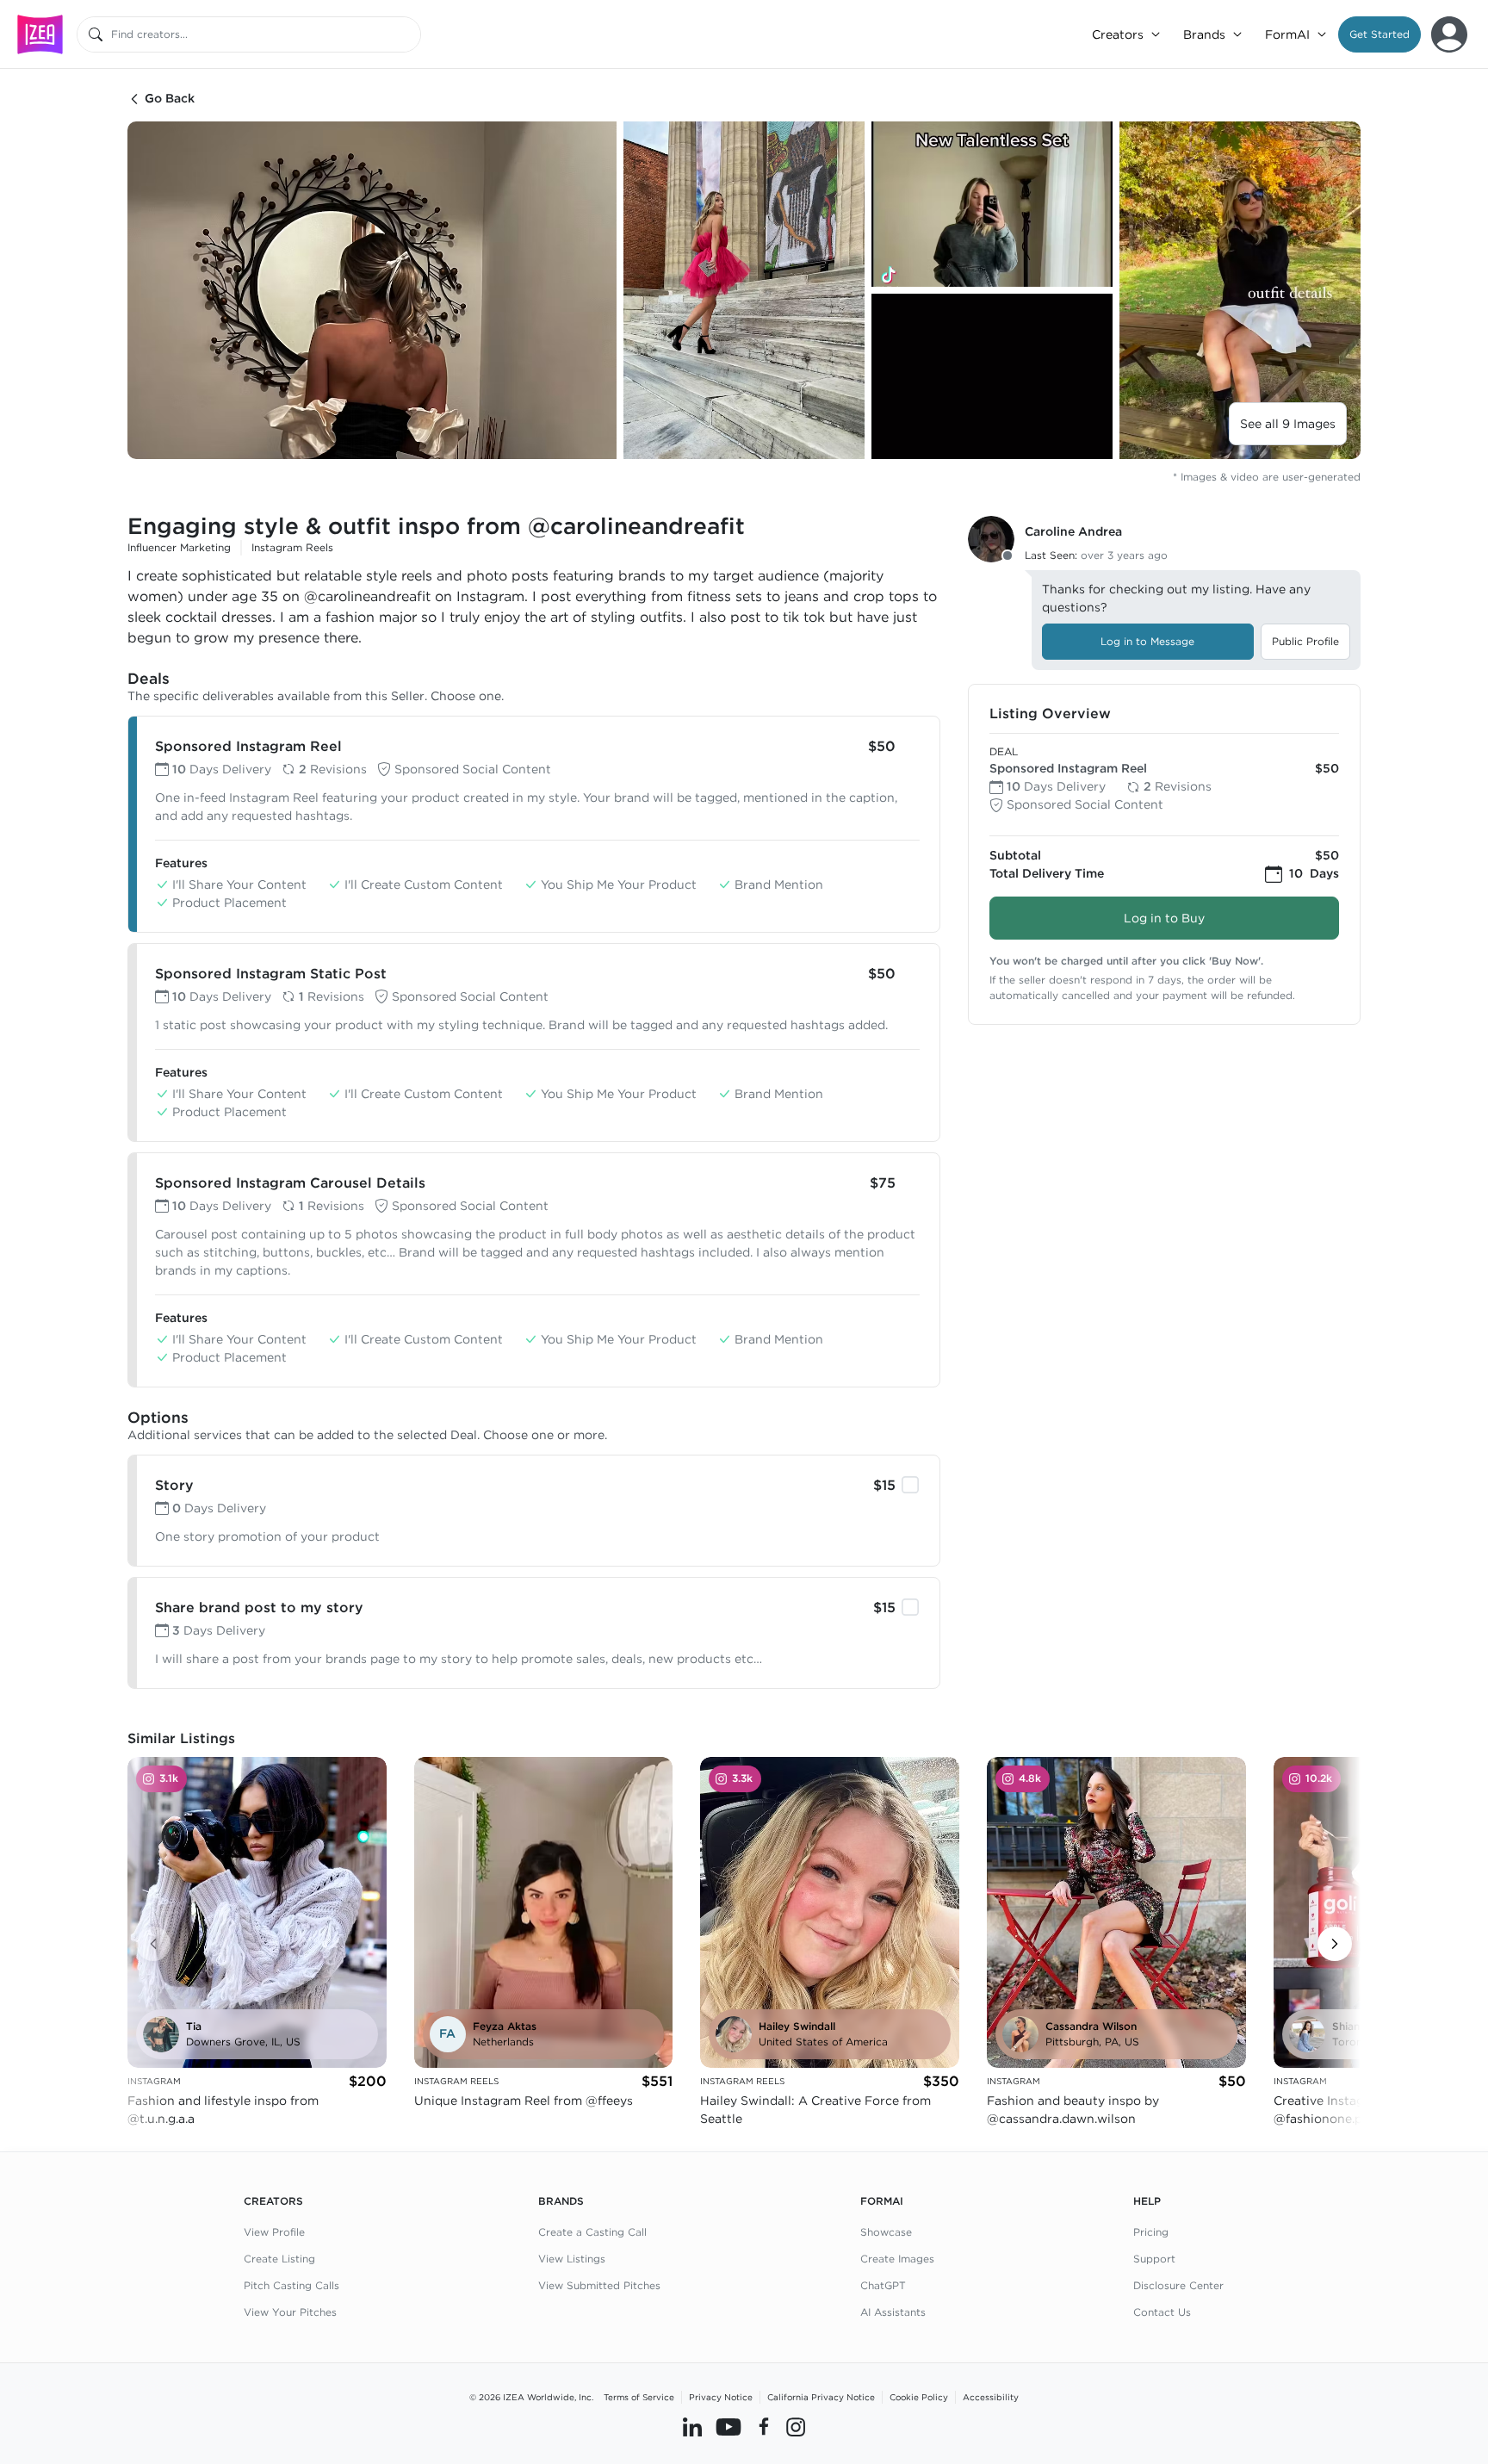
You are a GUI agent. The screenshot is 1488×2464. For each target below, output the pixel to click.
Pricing (1151, 2232)
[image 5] (1240, 290)
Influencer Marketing (179, 547)
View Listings (572, 2259)
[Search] (96, 34)
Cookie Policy (919, 2397)
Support (1154, 2259)
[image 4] (992, 376)
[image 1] (372, 290)
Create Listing (279, 2259)
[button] (1379, 34)
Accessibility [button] (991, 2397)
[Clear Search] (409, 34)
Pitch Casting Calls (291, 2285)
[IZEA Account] (1449, 34)
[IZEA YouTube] (728, 2427)
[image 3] (992, 204)
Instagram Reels (292, 547)
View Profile (274, 2232)
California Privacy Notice (821, 2397)
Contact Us (1162, 2312)
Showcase (886, 2232)
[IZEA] (40, 34)
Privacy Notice (721, 2397)
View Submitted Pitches (599, 2285)
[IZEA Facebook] (764, 2427)
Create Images (897, 2259)
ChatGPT (883, 2285)
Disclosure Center (1178, 2285)
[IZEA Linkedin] (692, 2427)
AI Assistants (893, 2312)
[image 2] (744, 290)
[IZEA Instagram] (796, 2427)
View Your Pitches (290, 2312)
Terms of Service (639, 2397)
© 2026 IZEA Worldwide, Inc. (531, 2397)
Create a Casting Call (592, 2232)
